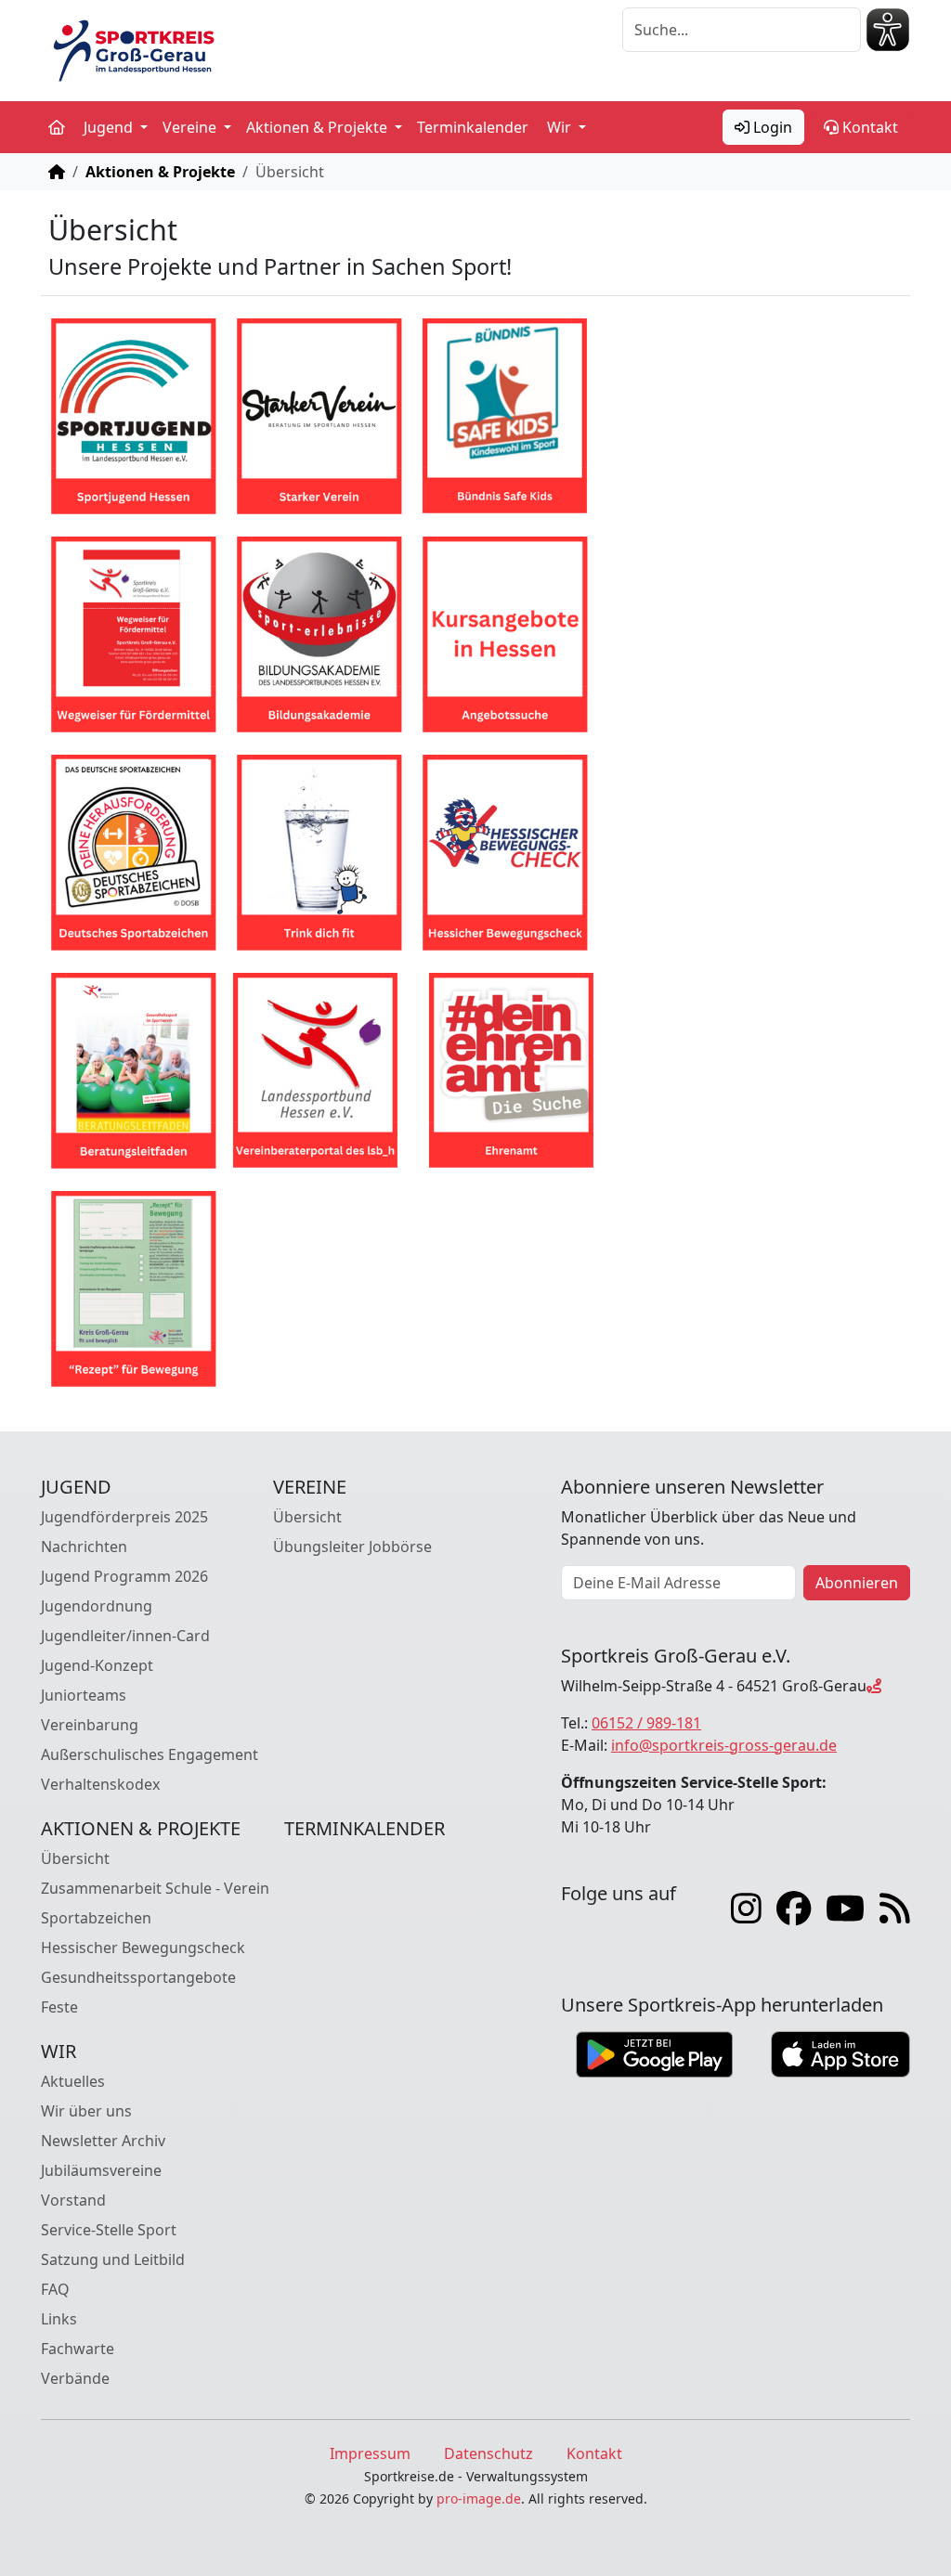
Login (771, 127)
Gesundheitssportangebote (138, 1977)
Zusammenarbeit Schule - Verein (155, 1888)
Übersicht (307, 1517)
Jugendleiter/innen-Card (125, 1636)
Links (59, 2319)
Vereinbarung (90, 1725)
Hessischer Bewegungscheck (143, 1948)
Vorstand (73, 2200)
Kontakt (868, 127)
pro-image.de (479, 2498)
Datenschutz (489, 2453)
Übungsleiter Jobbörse (352, 1547)
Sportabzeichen (96, 1918)
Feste (59, 2007)
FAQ (55, 2289)
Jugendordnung (97, 1606)
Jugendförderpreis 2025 (124, 1517)
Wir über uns (86, 2111)
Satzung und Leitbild (113, 2259)
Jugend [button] (110, 127)
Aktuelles (73, 2081)
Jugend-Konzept (97, 1665)
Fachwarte (78, 2349)
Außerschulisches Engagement (150, 1754)
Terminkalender (473, 127)
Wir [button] (561, 127)
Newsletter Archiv (103, 2141)
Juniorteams (84, 1695)
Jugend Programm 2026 (124, 1576)
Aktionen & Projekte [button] (319, 127)
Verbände (75, 2378)
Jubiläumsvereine (101, 2170)
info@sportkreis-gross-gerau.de (724, 1745)
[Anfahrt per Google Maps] (874, 1686)
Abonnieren (857, 1583)
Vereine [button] (191, 127)
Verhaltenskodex (100, 1784)
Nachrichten (84, 1547)
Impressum (370, 2453)
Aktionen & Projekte (160, 172)
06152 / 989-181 (646, 1723)
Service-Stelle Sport (109, 2230)
